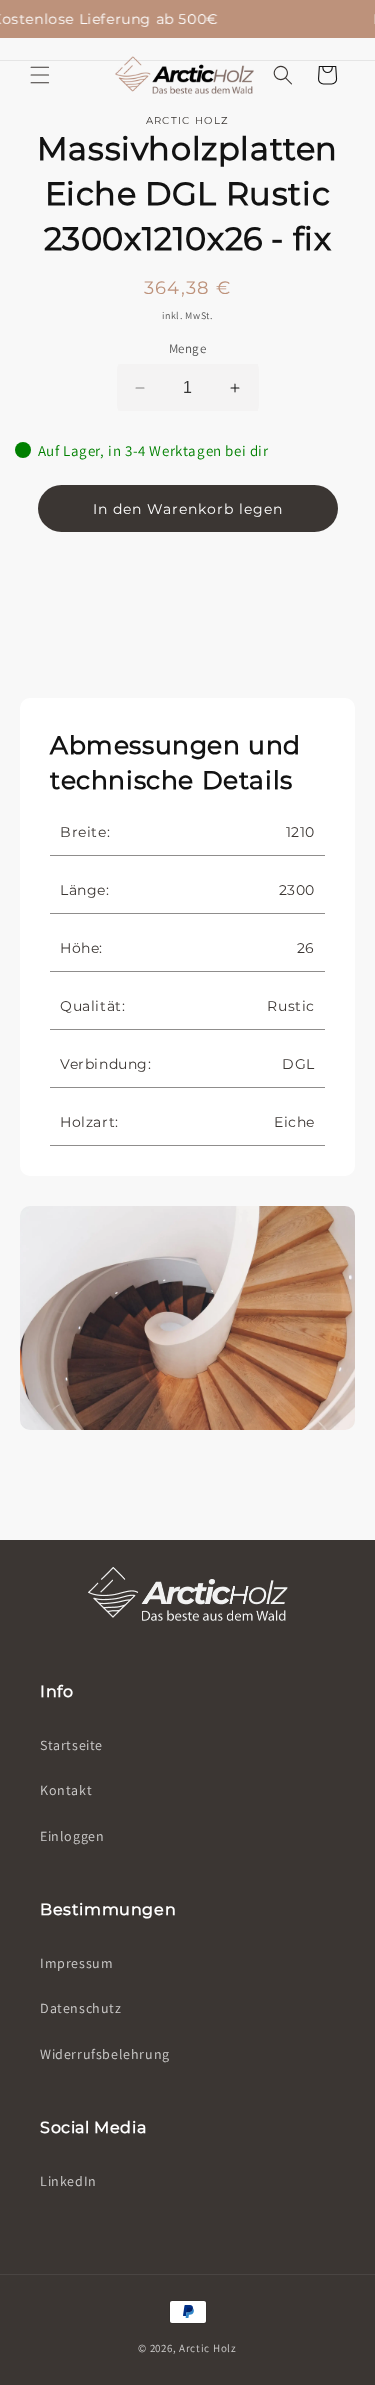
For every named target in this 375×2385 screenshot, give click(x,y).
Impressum (76, 1963)
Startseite (71, 1745)
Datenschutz (81, 2008)
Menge (187, 348)
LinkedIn (68, 2181)
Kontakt (66, 1790)
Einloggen (72, 1836)
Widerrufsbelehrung (105, 2054)
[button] (283, 75)
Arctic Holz (208, 2348)
